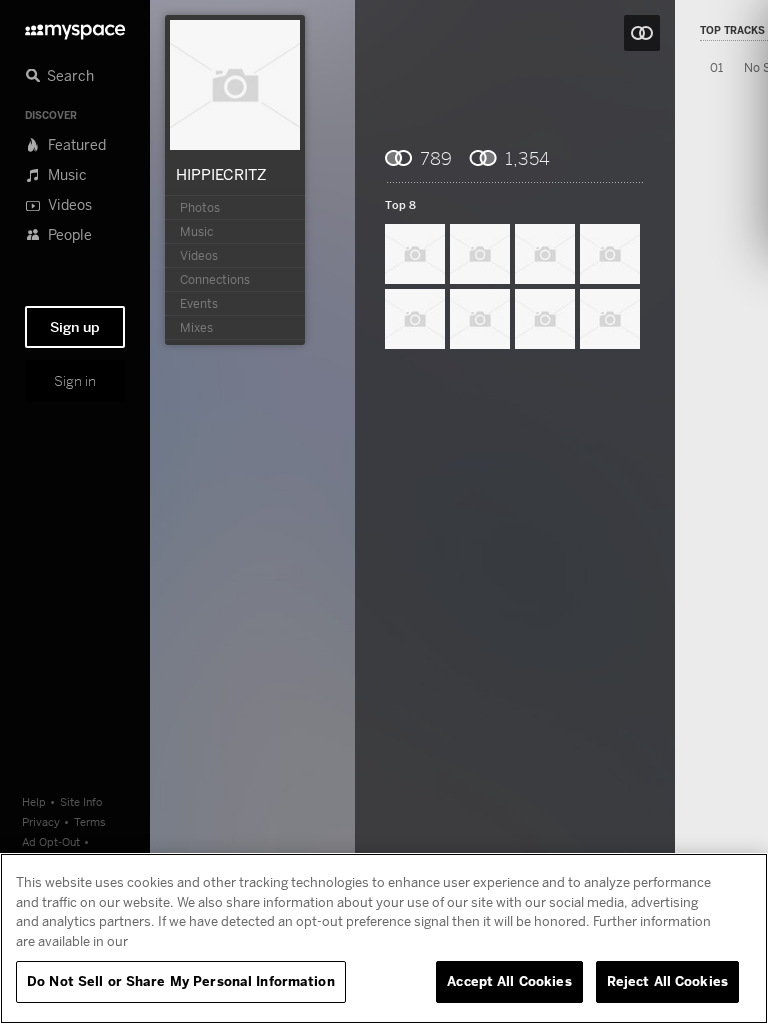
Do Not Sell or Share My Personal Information (181, 981)
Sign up (75, 327)
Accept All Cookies (509, 981)
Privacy (41, 821)
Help (34, 801)
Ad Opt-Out (51, 841)
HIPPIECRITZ (221, 174)
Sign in (75, 381)
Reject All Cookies (667, 981)
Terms (90, 821)
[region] (384, 938)
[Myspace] (75, 26)
